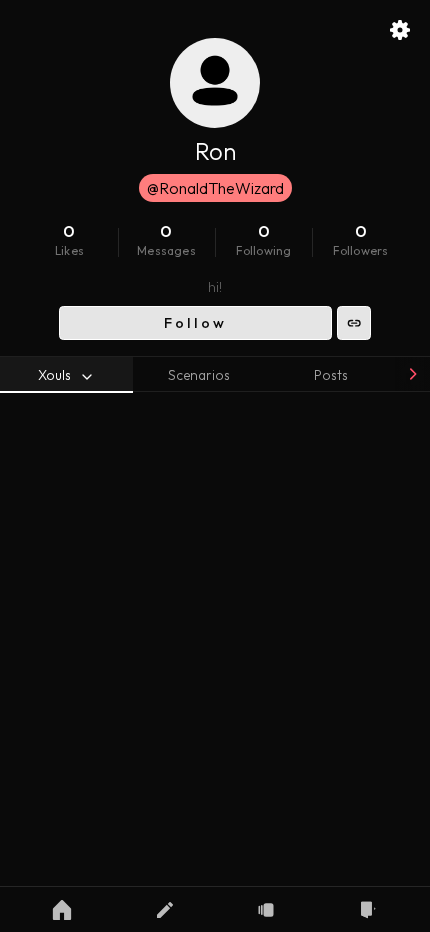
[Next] (412, 374)
